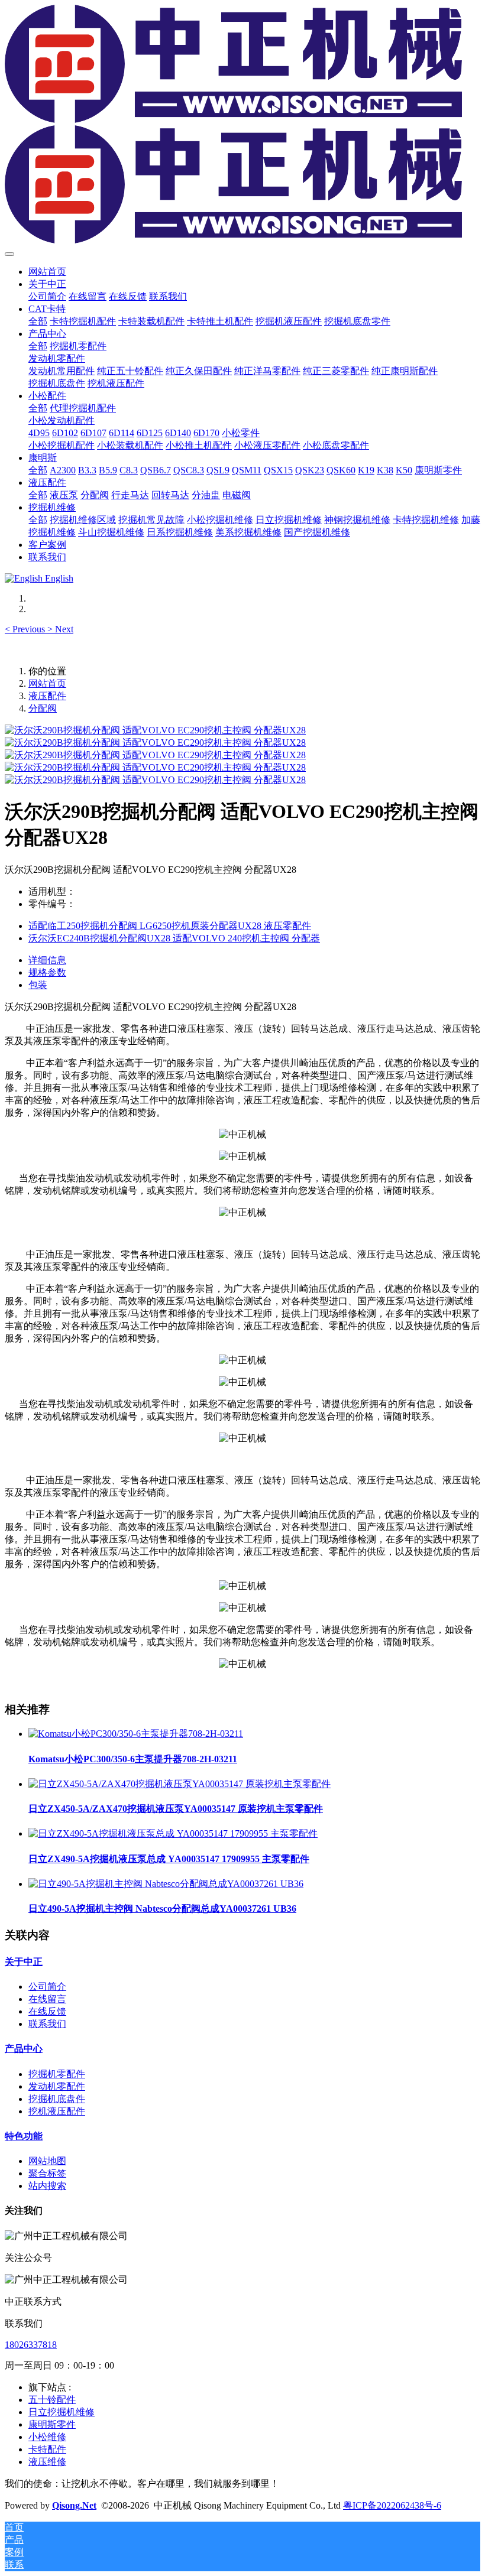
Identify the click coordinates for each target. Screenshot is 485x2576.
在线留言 (47, 1999)
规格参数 (47, 972)
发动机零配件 (57, 2086)
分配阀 (43, 708)
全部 (38, 321)
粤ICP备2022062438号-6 (392, 2505)
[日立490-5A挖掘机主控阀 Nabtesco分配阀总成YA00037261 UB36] (166, 1884)
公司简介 (47, 1987)
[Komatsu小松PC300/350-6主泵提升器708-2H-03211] (136, 1734)
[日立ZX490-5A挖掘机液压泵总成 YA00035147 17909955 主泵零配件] (173, 1833)
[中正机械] (242, 125)
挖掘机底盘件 (57, 2099)
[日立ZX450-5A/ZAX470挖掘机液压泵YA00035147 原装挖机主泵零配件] (180, 1784)
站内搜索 (47, 2186)
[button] (26, 629)
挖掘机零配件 (57, 2074)
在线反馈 (47, 2011)
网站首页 (47, 272)
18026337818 (31, 2345)
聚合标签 (47, 2173)
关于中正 (24, 1962)
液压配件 (47, 696)
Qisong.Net (74, 2505)
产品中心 (24, 2049)
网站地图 (47, 2161)
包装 (38, 985)
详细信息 (47, 960)
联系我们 (47, 2024)
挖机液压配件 (57, 2111)
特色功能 (24, 2136)
